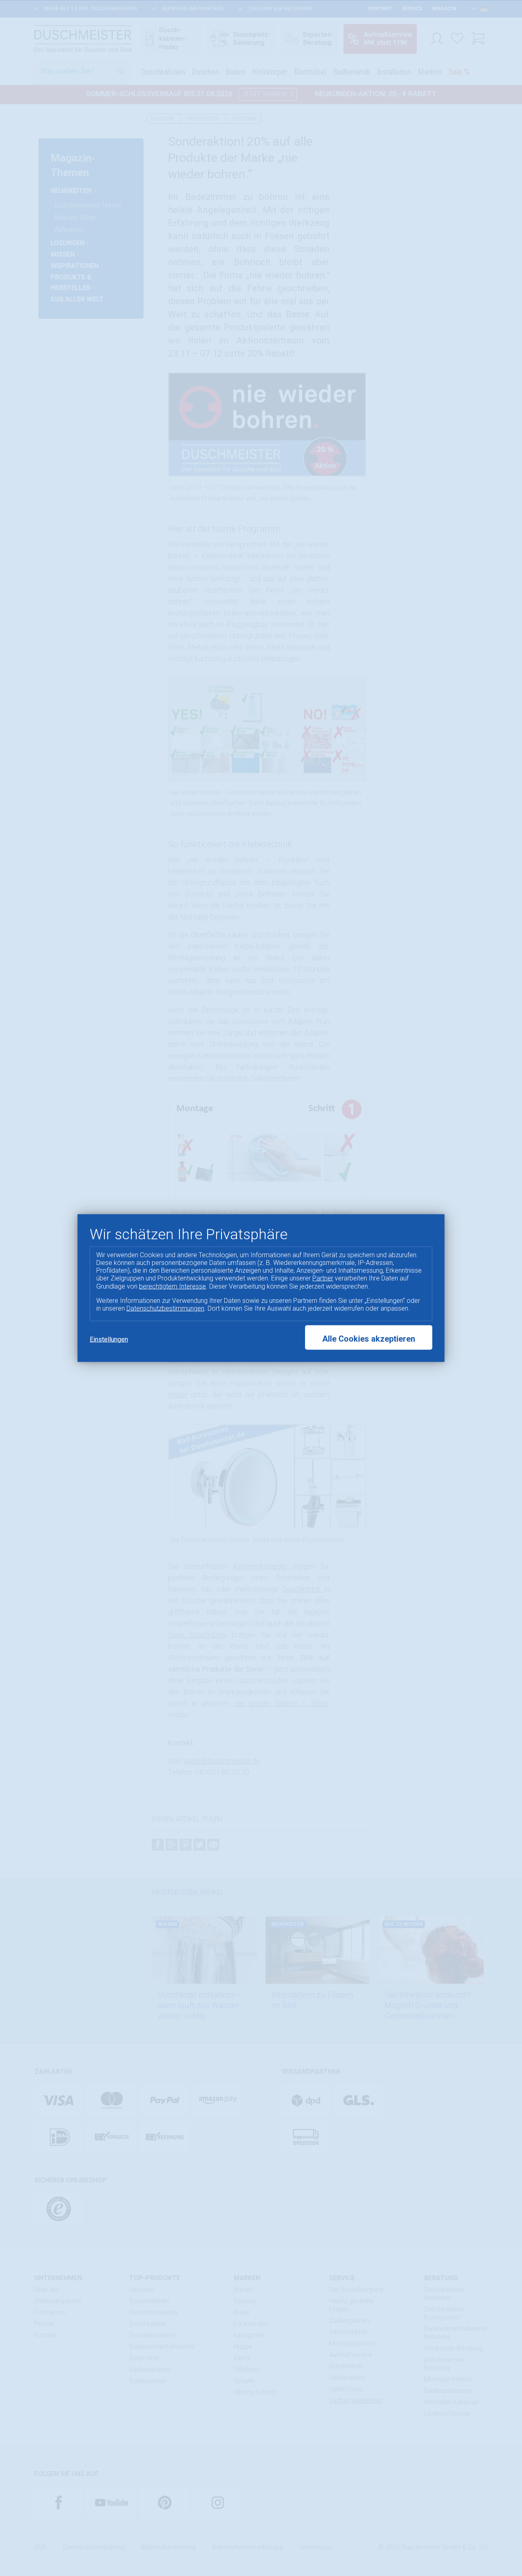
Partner (323, 1278)
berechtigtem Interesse (173, 1286)
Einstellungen (109, 1339)
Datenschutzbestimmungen (165, 1308)
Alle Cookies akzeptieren (369, 1339)
